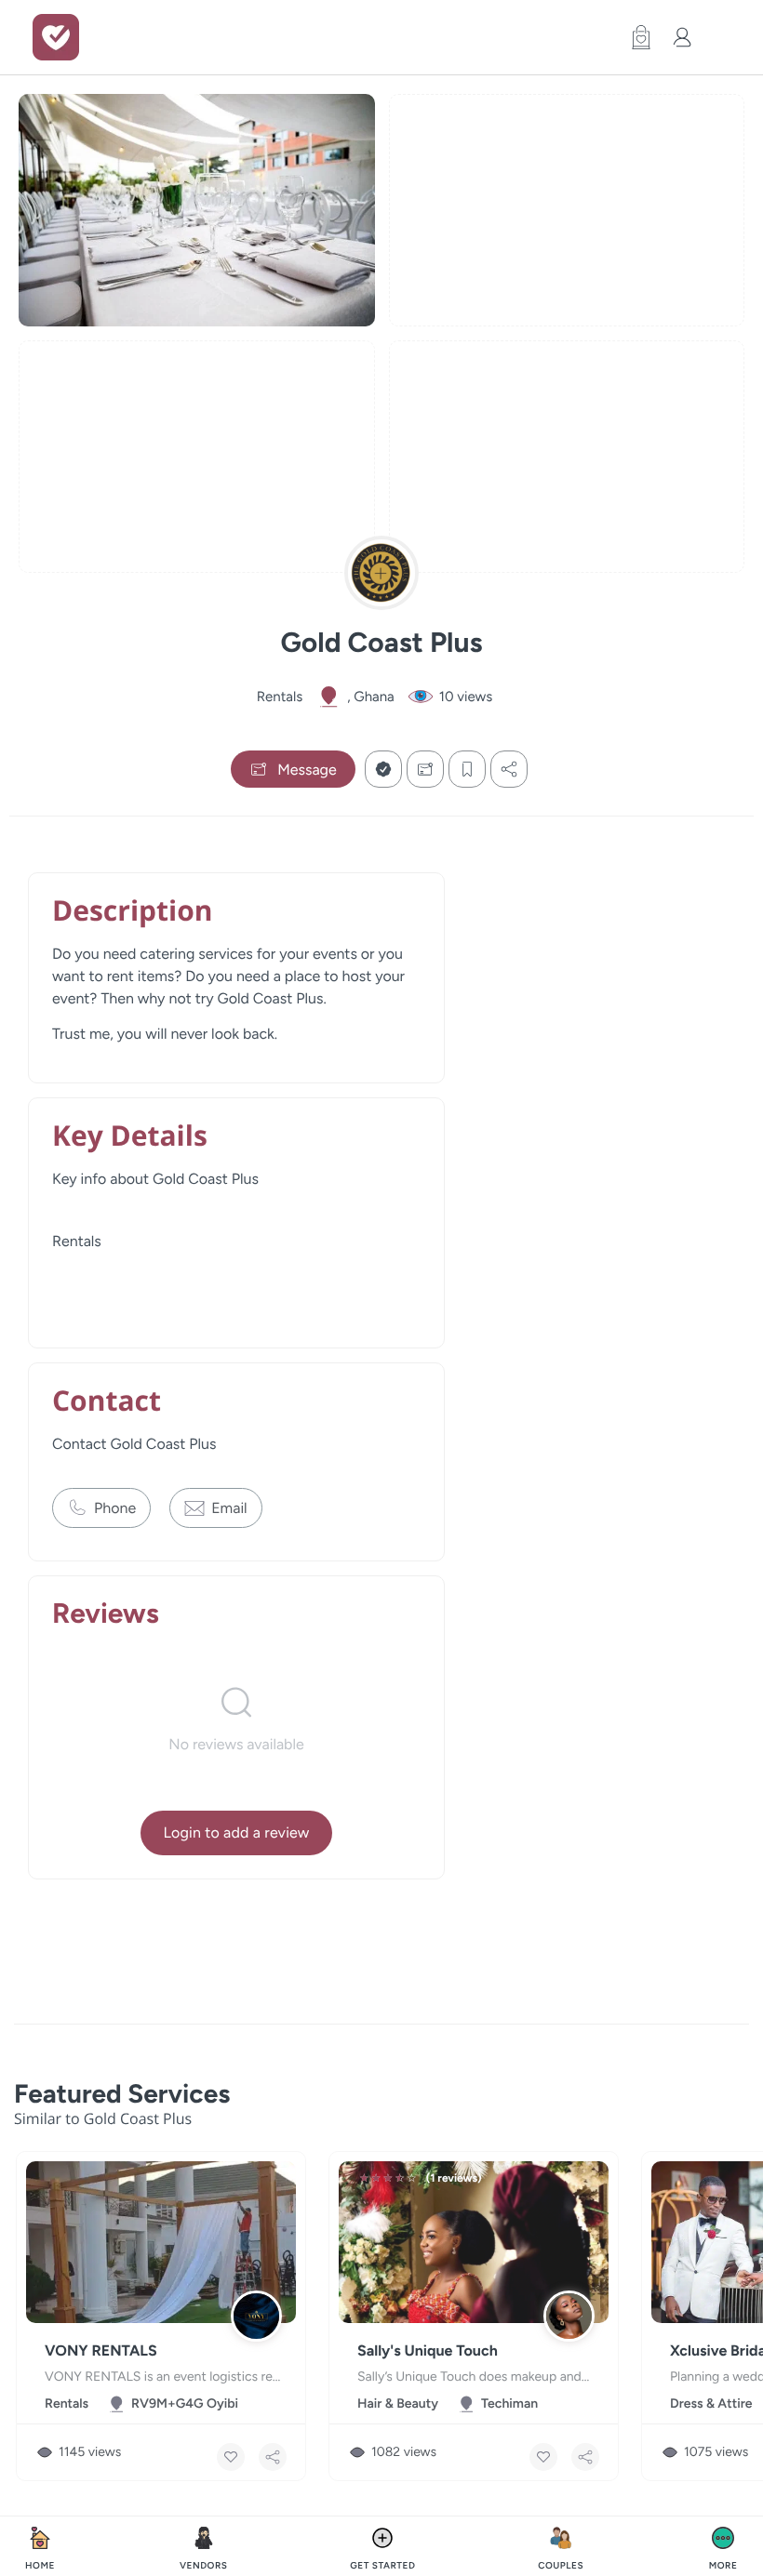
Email (229, 1508)
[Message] (425, 769)
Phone (115, 1508)
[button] (636, 37)
